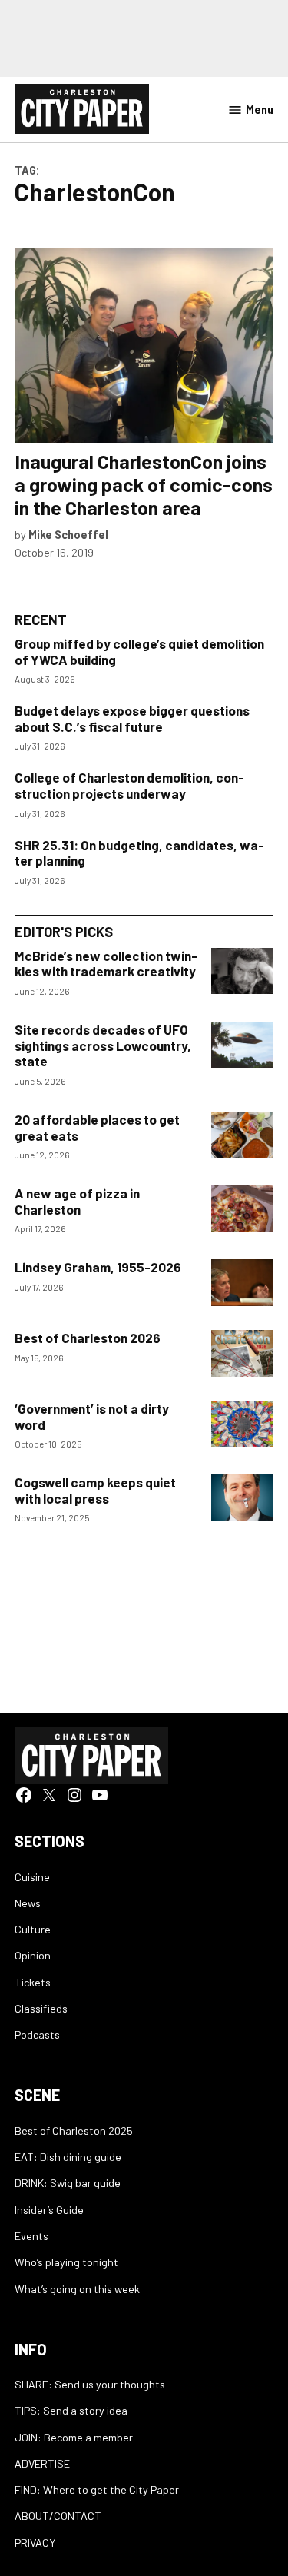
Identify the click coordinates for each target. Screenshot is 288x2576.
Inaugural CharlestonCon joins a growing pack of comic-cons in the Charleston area (144, 484)
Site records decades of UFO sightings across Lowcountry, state (103, 1045)
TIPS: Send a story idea (71, 2410)
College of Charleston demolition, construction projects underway (129, 785)
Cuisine (32, 1877)
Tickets (33, 1982)
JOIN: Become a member (74, 2437)
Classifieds (41, 2008)
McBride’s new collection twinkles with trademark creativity (106, 964)
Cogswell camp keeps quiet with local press (95, 1490)
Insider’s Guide (49, 2210)
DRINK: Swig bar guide (68, 2183)
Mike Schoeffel (68, 535)
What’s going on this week (77, 2289)
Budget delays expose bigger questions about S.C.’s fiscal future (132, 718)
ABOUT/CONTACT (58, 2516)
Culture (33, 1929)
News (28, 1903)
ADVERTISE (42, 2463)
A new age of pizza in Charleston (77, 1201)
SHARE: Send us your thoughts (90, 2384)
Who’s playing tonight (66, 2262)
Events (31, 2236)
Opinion (33, 1955)
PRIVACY (35, 2543)
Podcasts (37, 2034)
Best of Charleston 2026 (88, 1338)
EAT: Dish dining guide (68, 2157)
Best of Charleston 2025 (74, 2131)
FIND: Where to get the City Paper (97, 2490)
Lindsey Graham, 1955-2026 (98, 1267)
